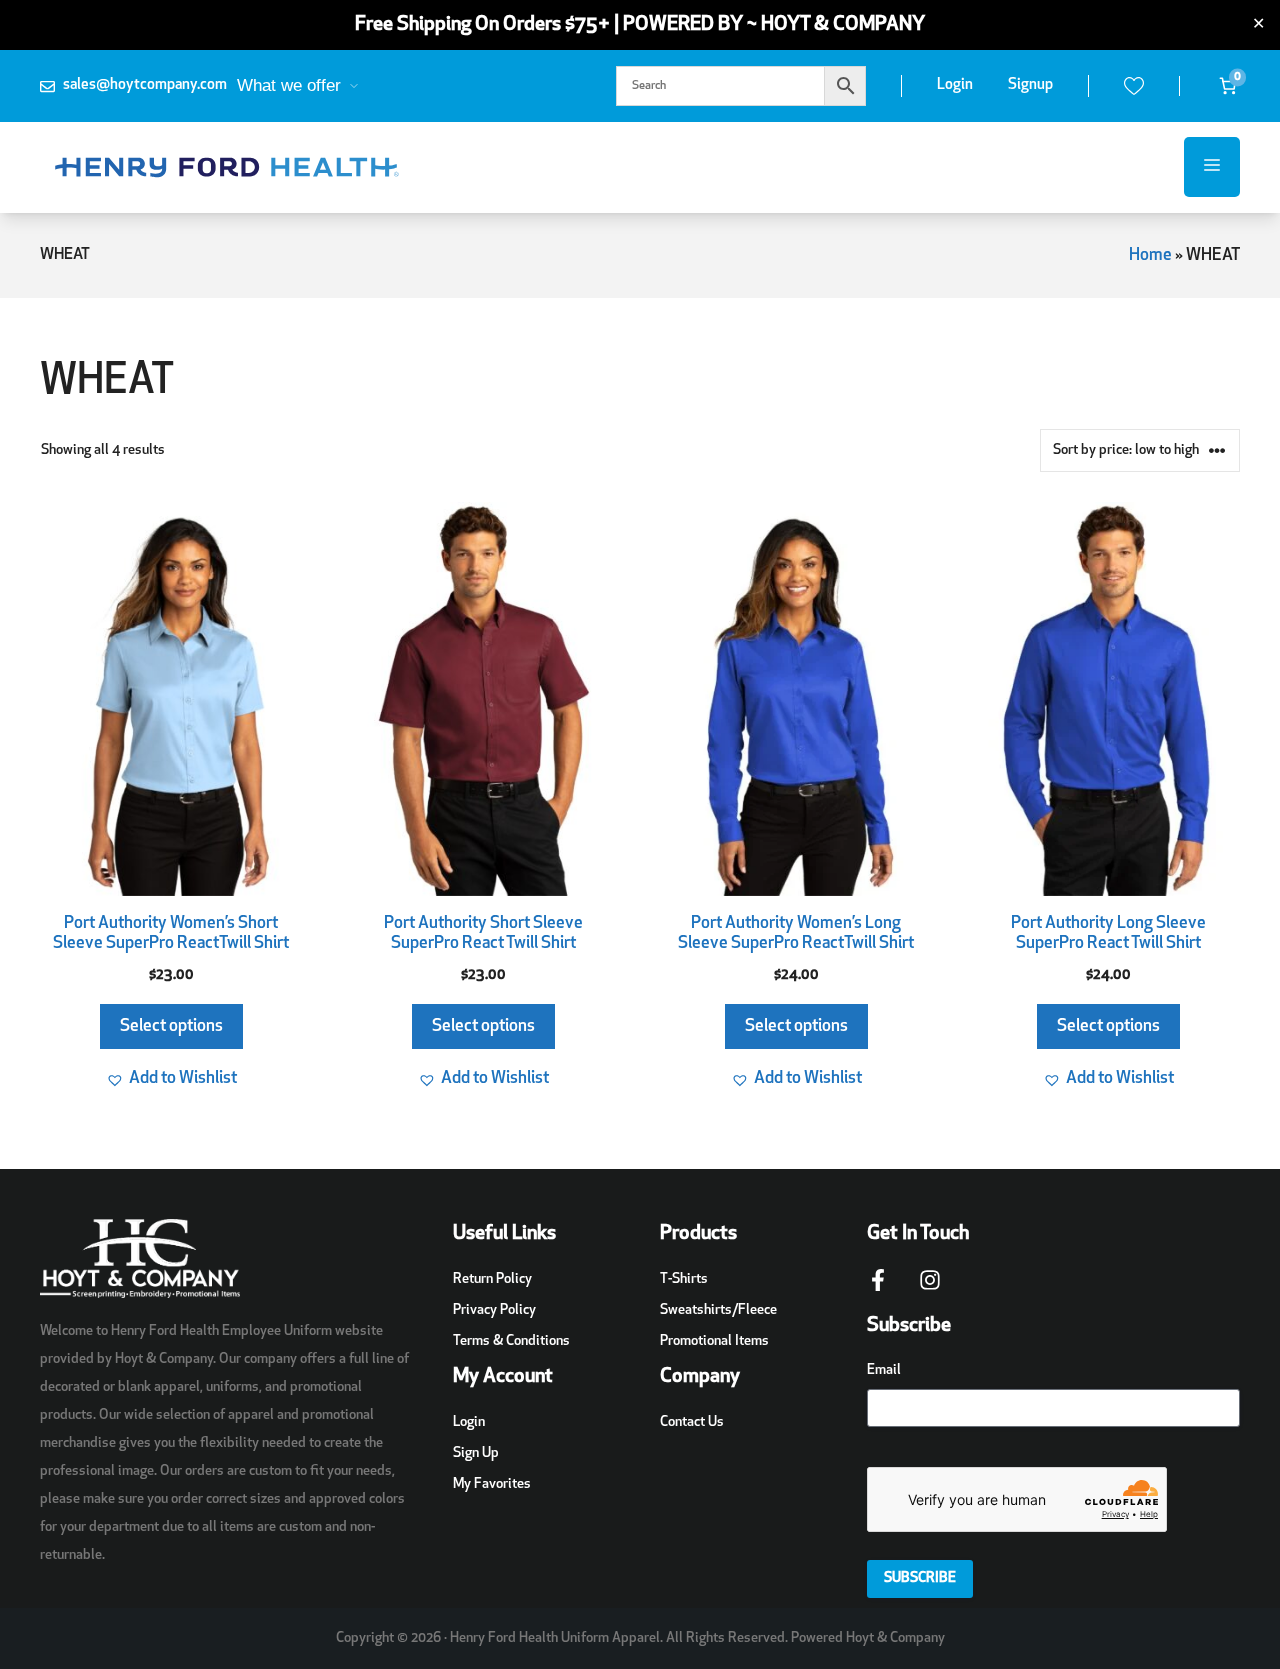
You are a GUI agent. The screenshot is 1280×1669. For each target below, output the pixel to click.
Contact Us (692, 1422)
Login (955, 85)
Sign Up (476, 1453)
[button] (171, 1079)
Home (1150, 255)
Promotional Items (714, 1341)
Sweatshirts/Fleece (718, 1310)
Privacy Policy (494, 1310)
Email (884, 1370)
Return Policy (492, 1279)
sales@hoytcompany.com (145, 85)
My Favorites (492, 1484)
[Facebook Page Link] (878, 1290)
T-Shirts (684, 1279)
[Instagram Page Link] (930, 1290)
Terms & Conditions (511, 1341)
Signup (1030, 85)
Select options (171, 1026)
